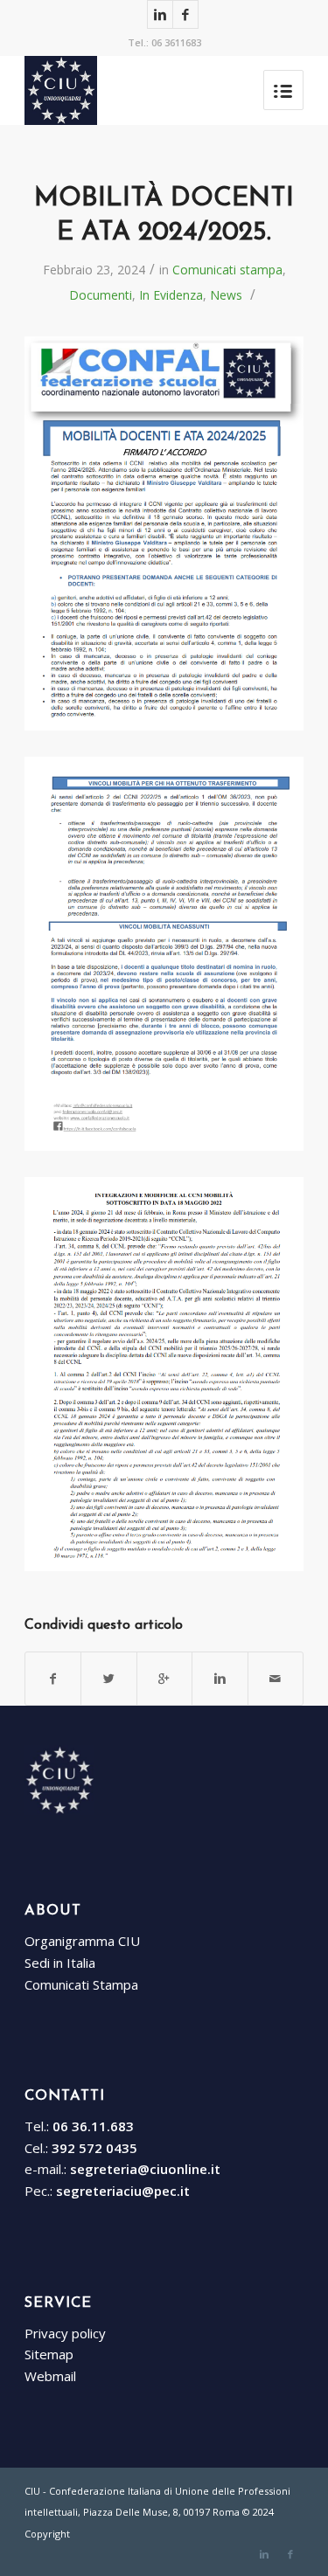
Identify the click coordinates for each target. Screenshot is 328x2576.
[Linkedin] (160, 14)
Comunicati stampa (227, 270)
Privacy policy (65, 2333)
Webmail (50, 2376)
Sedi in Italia (60, 1963)
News (226, 295)
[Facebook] (185, 14)
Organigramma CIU (82, 1941)
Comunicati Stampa (81, 1984)
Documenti (101, 295)
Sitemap (49, 2354)
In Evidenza (171, 295)
